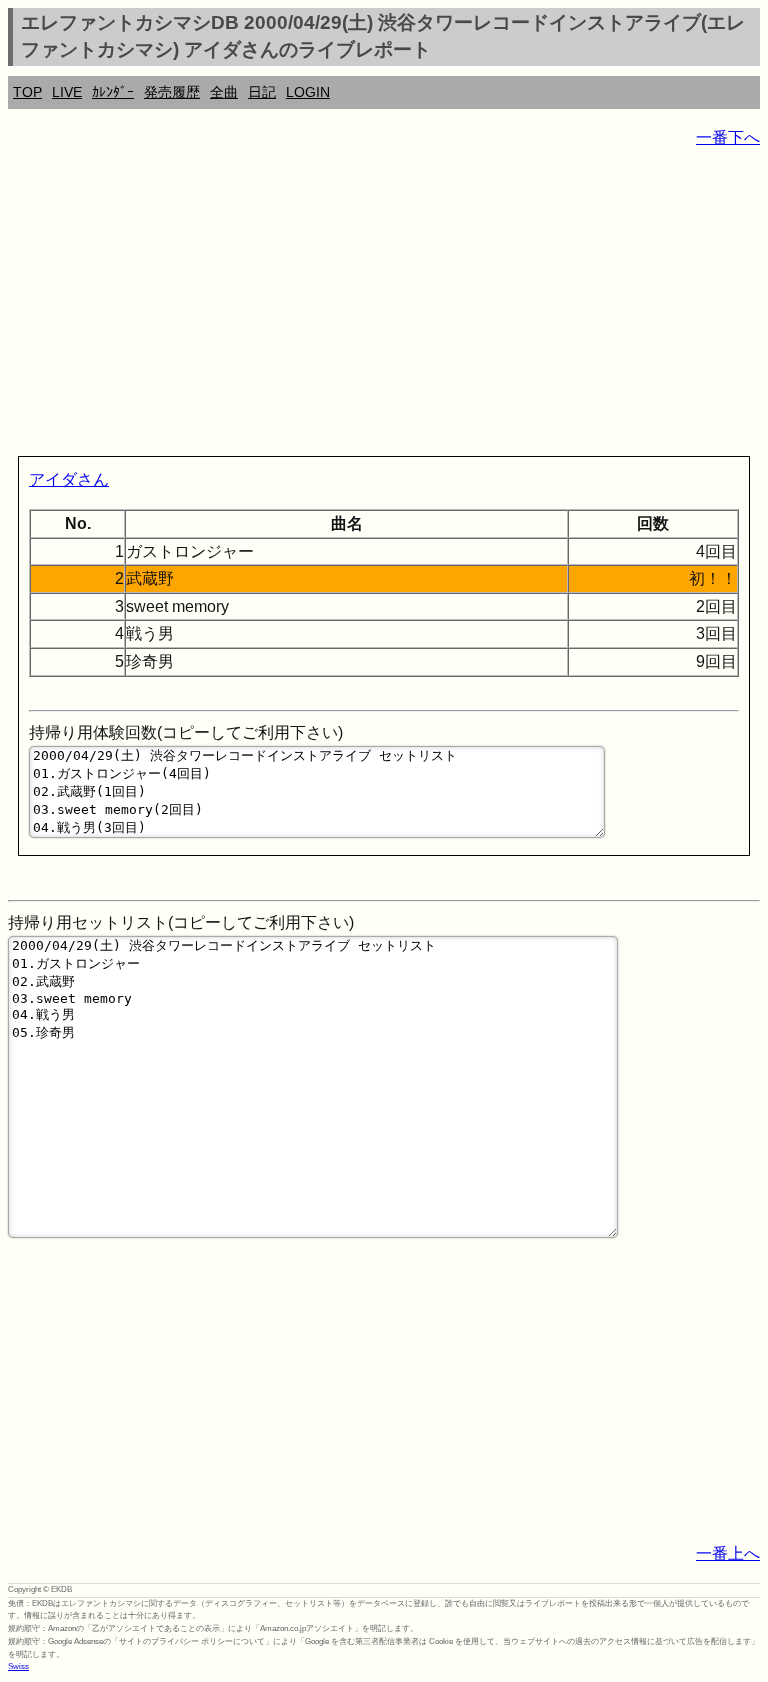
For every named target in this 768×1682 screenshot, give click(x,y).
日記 (262, 92)
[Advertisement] (384, 306)
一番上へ (728, 1553)
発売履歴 (172, 92)
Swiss (18, 1666)
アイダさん (69, 479)
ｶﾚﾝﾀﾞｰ (113, 92)
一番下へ (728, 137)
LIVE (67, 92)
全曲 (224, 92)
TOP (27, 92)
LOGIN (308, 92)
